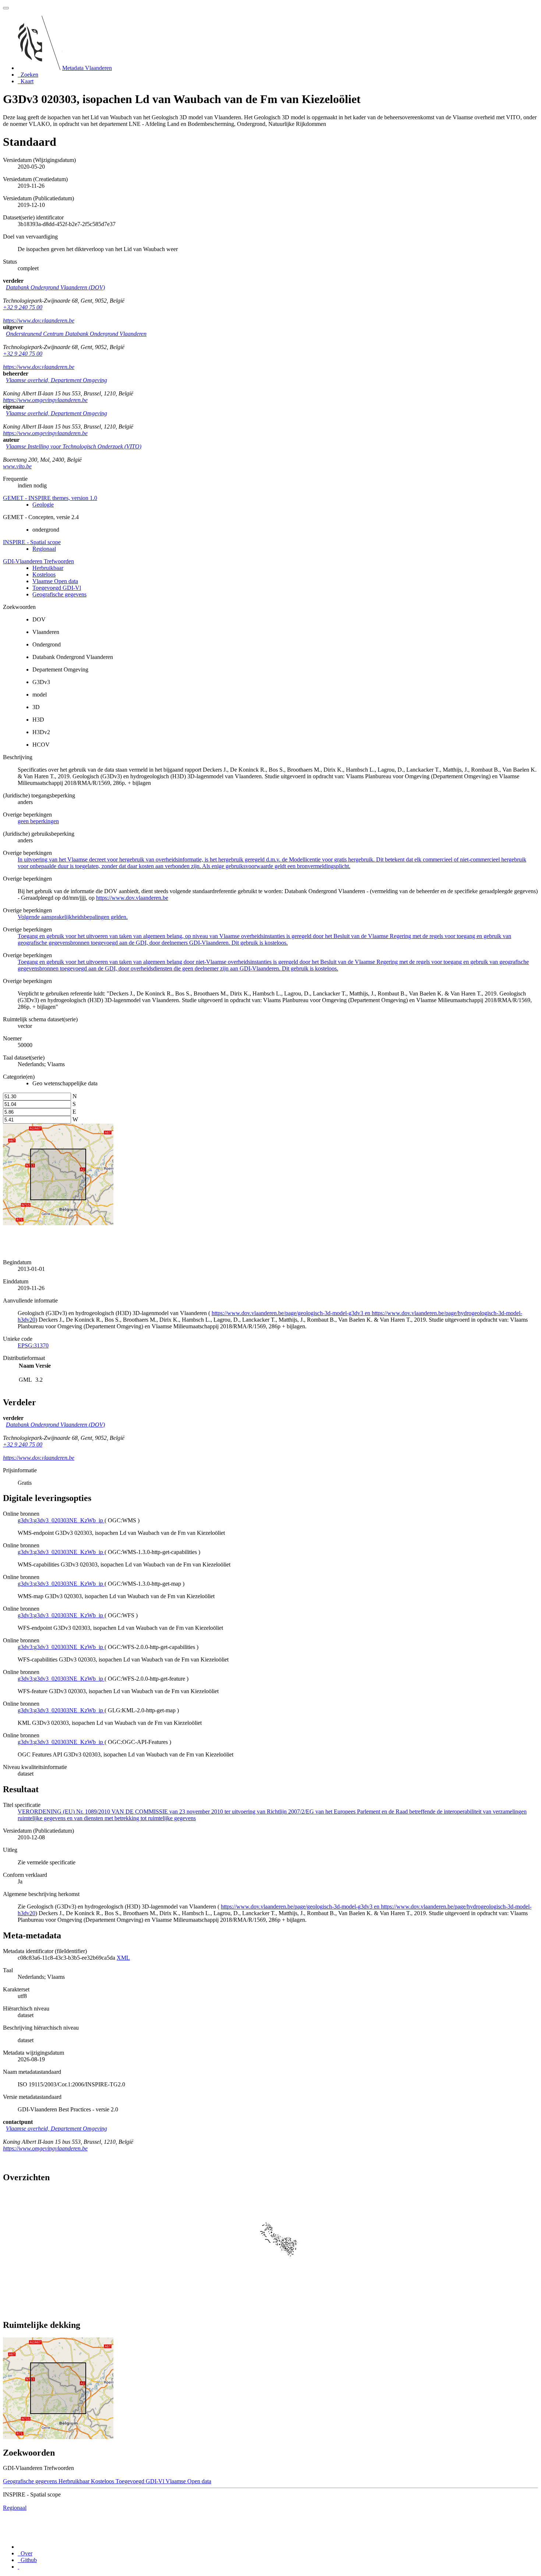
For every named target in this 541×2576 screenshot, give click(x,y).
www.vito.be (17, 466)
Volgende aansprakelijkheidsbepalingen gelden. (73, 917)
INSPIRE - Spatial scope (32, 542)
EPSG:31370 (33, 1345)
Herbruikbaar (48, 568)
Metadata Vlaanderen (87, 68)
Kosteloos (44, 575)
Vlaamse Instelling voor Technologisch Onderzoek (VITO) (74, 446)
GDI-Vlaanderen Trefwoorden (38, 561)
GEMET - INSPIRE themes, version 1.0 (50, 498)
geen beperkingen (38, 821)
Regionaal (44, 549)
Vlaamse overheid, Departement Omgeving (56, 380)
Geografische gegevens (59, 594)
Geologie (43, 505)
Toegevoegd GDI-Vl (57, 588)
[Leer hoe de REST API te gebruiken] (18, 2567)
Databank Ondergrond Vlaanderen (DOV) (55, 287)
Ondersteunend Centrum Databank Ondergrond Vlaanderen (76, 334)
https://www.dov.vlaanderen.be (39, 320)
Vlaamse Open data (55, 581)
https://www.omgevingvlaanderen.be (45, 400)
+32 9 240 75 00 (23, 307)
